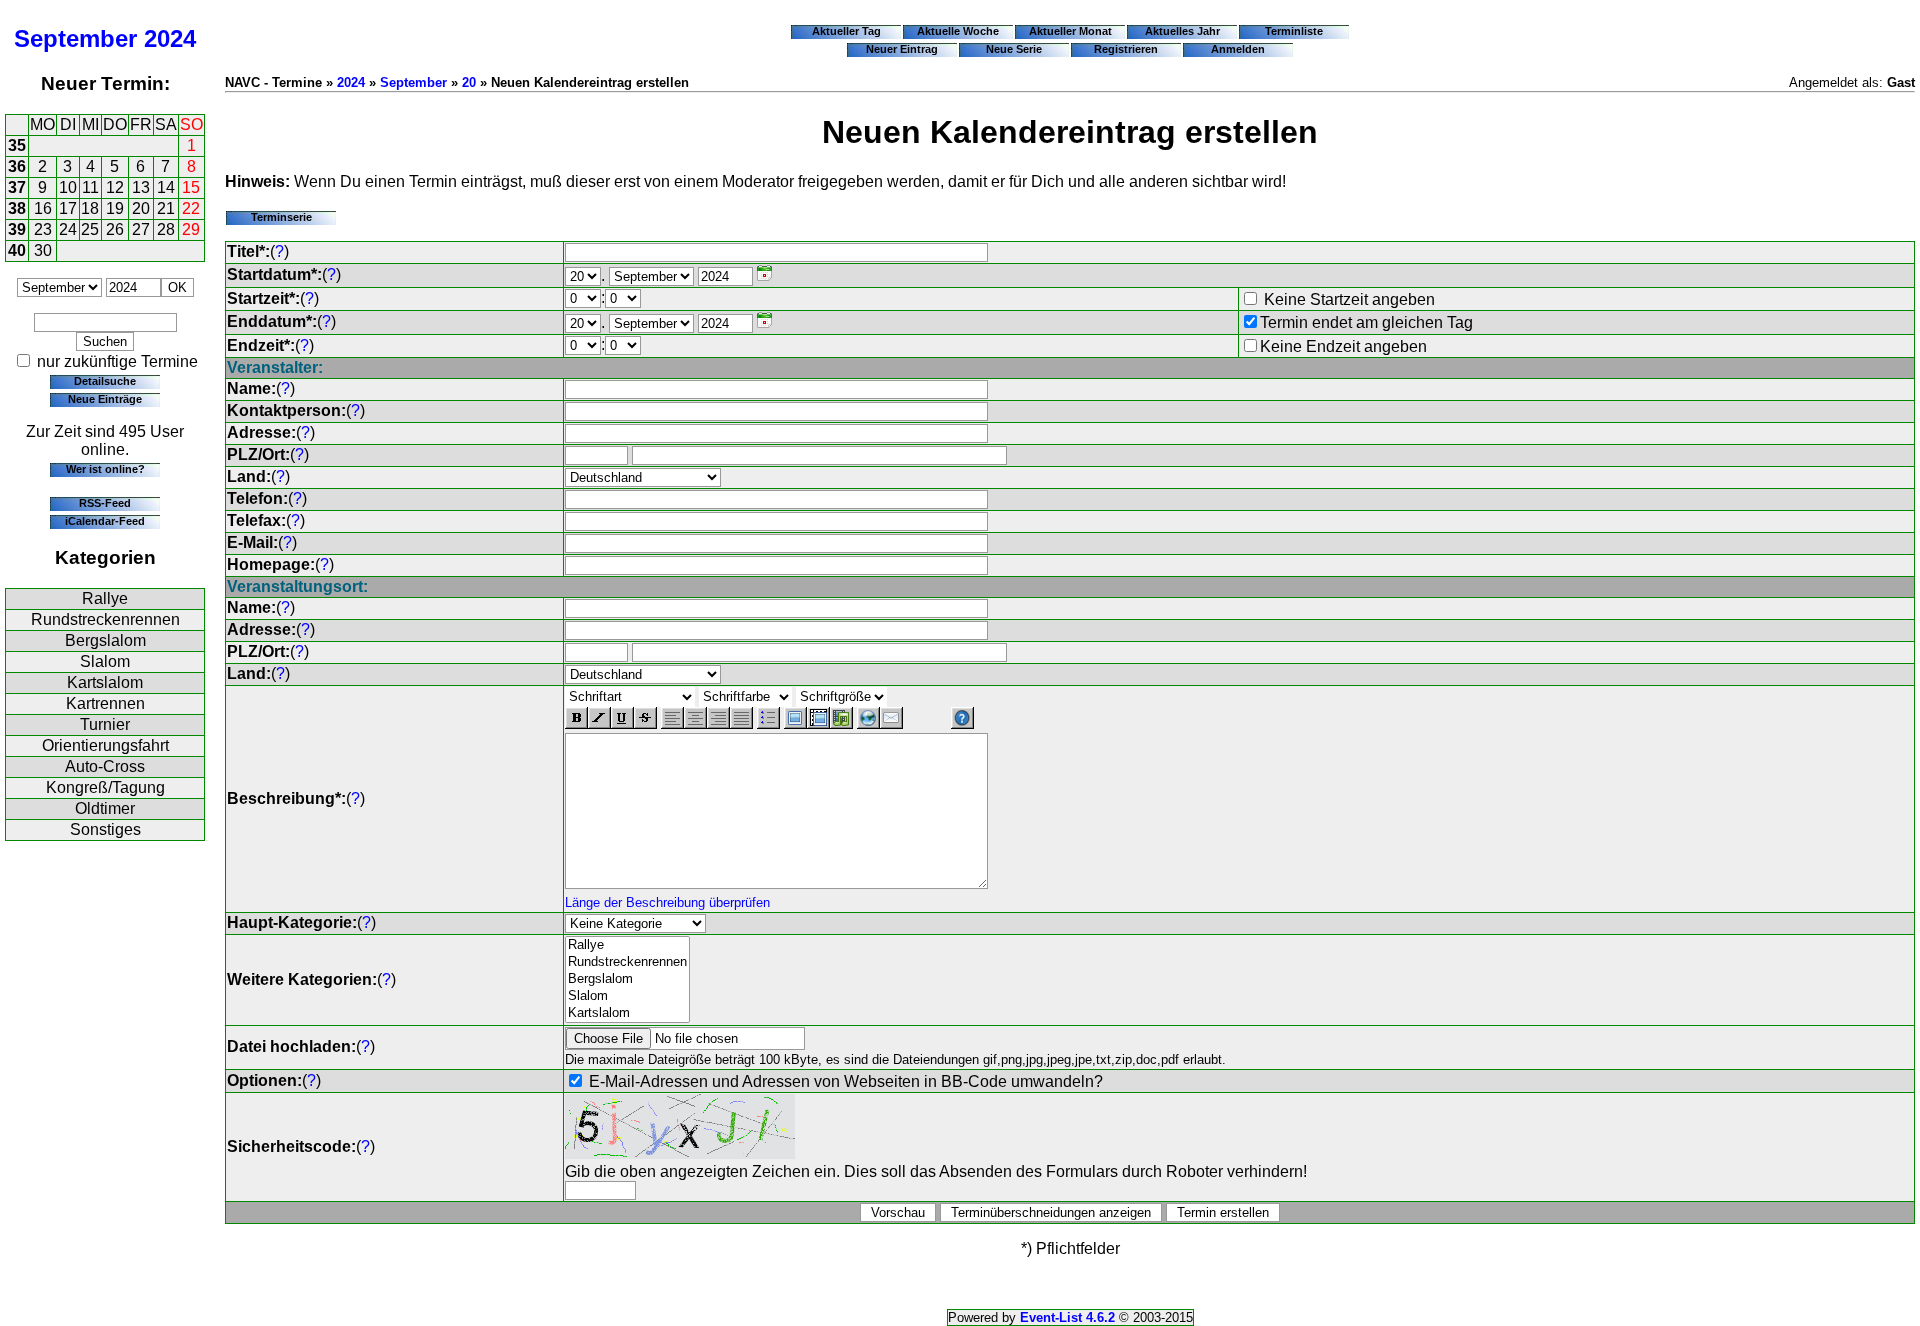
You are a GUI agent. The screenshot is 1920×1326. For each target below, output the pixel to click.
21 (166, 208)
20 (141, 208)
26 (115, 229)
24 (68, 229)
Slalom (105, 661)
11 (90, 187)
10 (68, 187)
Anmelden (1238, 49)
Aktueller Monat (1070, 31)
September (75, 38)
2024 (170, 38)
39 (17, 229)
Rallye (105, 598)
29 (191, 229)
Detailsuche (105, 381)
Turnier (105, 724)
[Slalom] (627, 996)
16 (43, 208)
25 (90, 229)
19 (115, 208)
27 (141, 229)
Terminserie (281, 217)
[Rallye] (627, 945)
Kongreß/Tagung (105, 787)
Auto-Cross (105, 766)
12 (115, 187)
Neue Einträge (105, 399)
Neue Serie (1014, 49)
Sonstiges (105, 829)
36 (17, 166)
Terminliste (1294, 31)
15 (191, 187)
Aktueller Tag (846, 31)
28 (166, 229)
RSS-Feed (105, 503)
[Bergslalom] (627, 979)
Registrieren (1126, 49)
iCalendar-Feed (105, 521)
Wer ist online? (105, 469)
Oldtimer (105, 808)
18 (90, 208)
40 (17, 250)
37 (17, 187)
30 (43, 250)
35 (17, 145)
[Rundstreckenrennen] (627, 962)
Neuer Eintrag (902, 49)
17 (68, 208)
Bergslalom (105, 640)
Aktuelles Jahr (1182, 31)
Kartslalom (105, 682)
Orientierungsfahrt (105, 745)
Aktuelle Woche (958, 31)
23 (43, 229)
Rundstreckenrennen (105, 619)
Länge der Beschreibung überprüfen (667, 902)
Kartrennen (105, 703)
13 (141, 187)
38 (17, 208)
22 (191, 208)
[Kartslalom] (627, 1013)
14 (166, 187)
